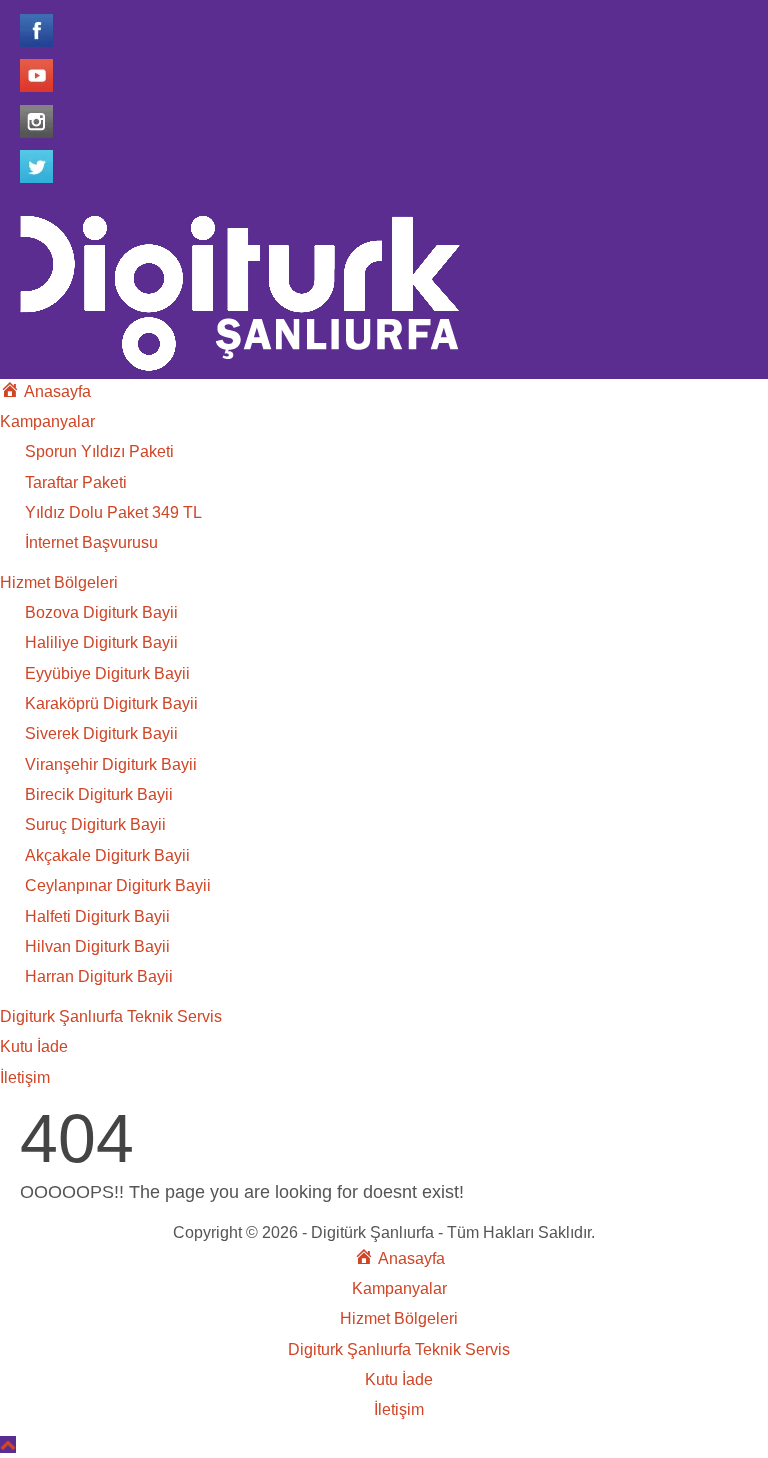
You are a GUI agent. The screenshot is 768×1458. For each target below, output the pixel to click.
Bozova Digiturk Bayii (101, 612)
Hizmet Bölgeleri (59, 582)
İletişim (25, 1077)
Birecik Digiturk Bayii (99, 794)
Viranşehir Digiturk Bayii (111, 764)
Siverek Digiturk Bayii (101, 733)
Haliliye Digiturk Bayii (101, 642)
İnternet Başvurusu (91, 542)
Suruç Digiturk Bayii (95, 824)
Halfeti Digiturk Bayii (97, 916)
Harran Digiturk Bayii (99, 976)
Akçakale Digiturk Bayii (107, 855)
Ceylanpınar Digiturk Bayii (118, 885)
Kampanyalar (47, 421)
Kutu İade (34, 1046)
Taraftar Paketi (76, 482)
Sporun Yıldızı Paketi (99, 451)
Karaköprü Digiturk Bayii (111, 703)
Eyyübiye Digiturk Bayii (107, 673)
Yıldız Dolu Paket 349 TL (113, 512)
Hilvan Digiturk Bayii (97, 946)
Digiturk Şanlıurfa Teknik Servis (111, 1016)
